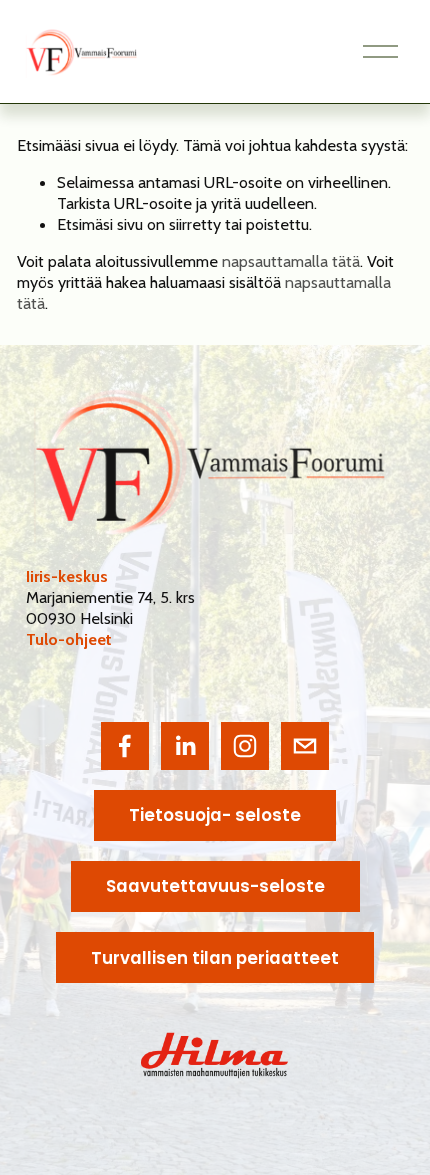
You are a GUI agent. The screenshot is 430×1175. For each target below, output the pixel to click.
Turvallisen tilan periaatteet (215, 958)
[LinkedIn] (185, 746)
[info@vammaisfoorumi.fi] (305, 746)
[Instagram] (245, 746)
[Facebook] (125, 746)
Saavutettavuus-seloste (215, 886)
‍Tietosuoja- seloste (215, 815)
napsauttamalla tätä (291, 261)
